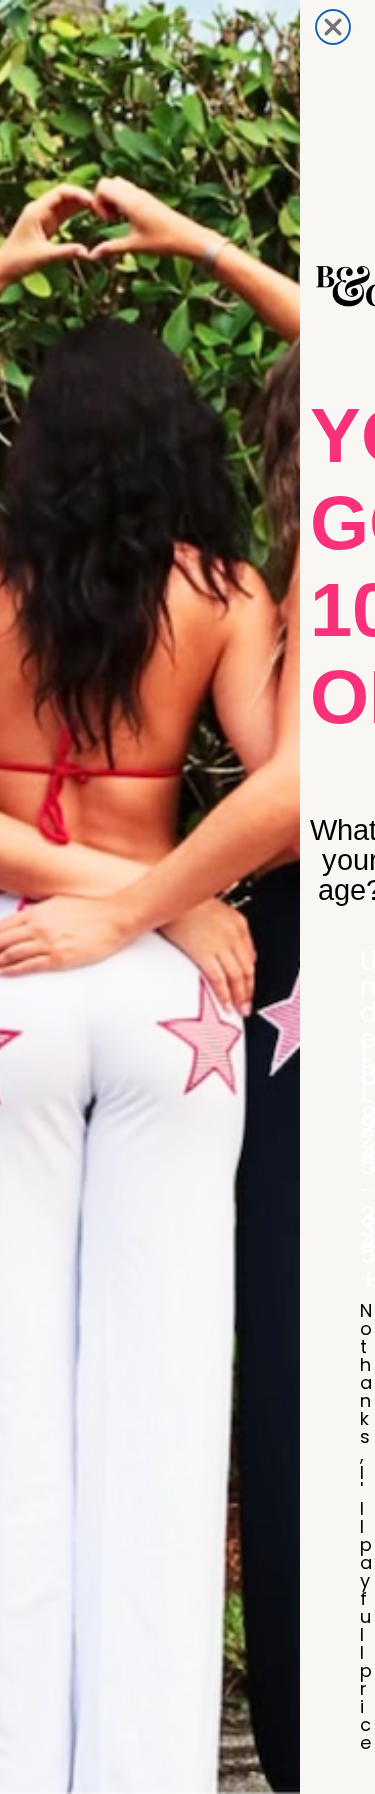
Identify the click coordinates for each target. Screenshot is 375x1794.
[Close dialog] (333, 27)
